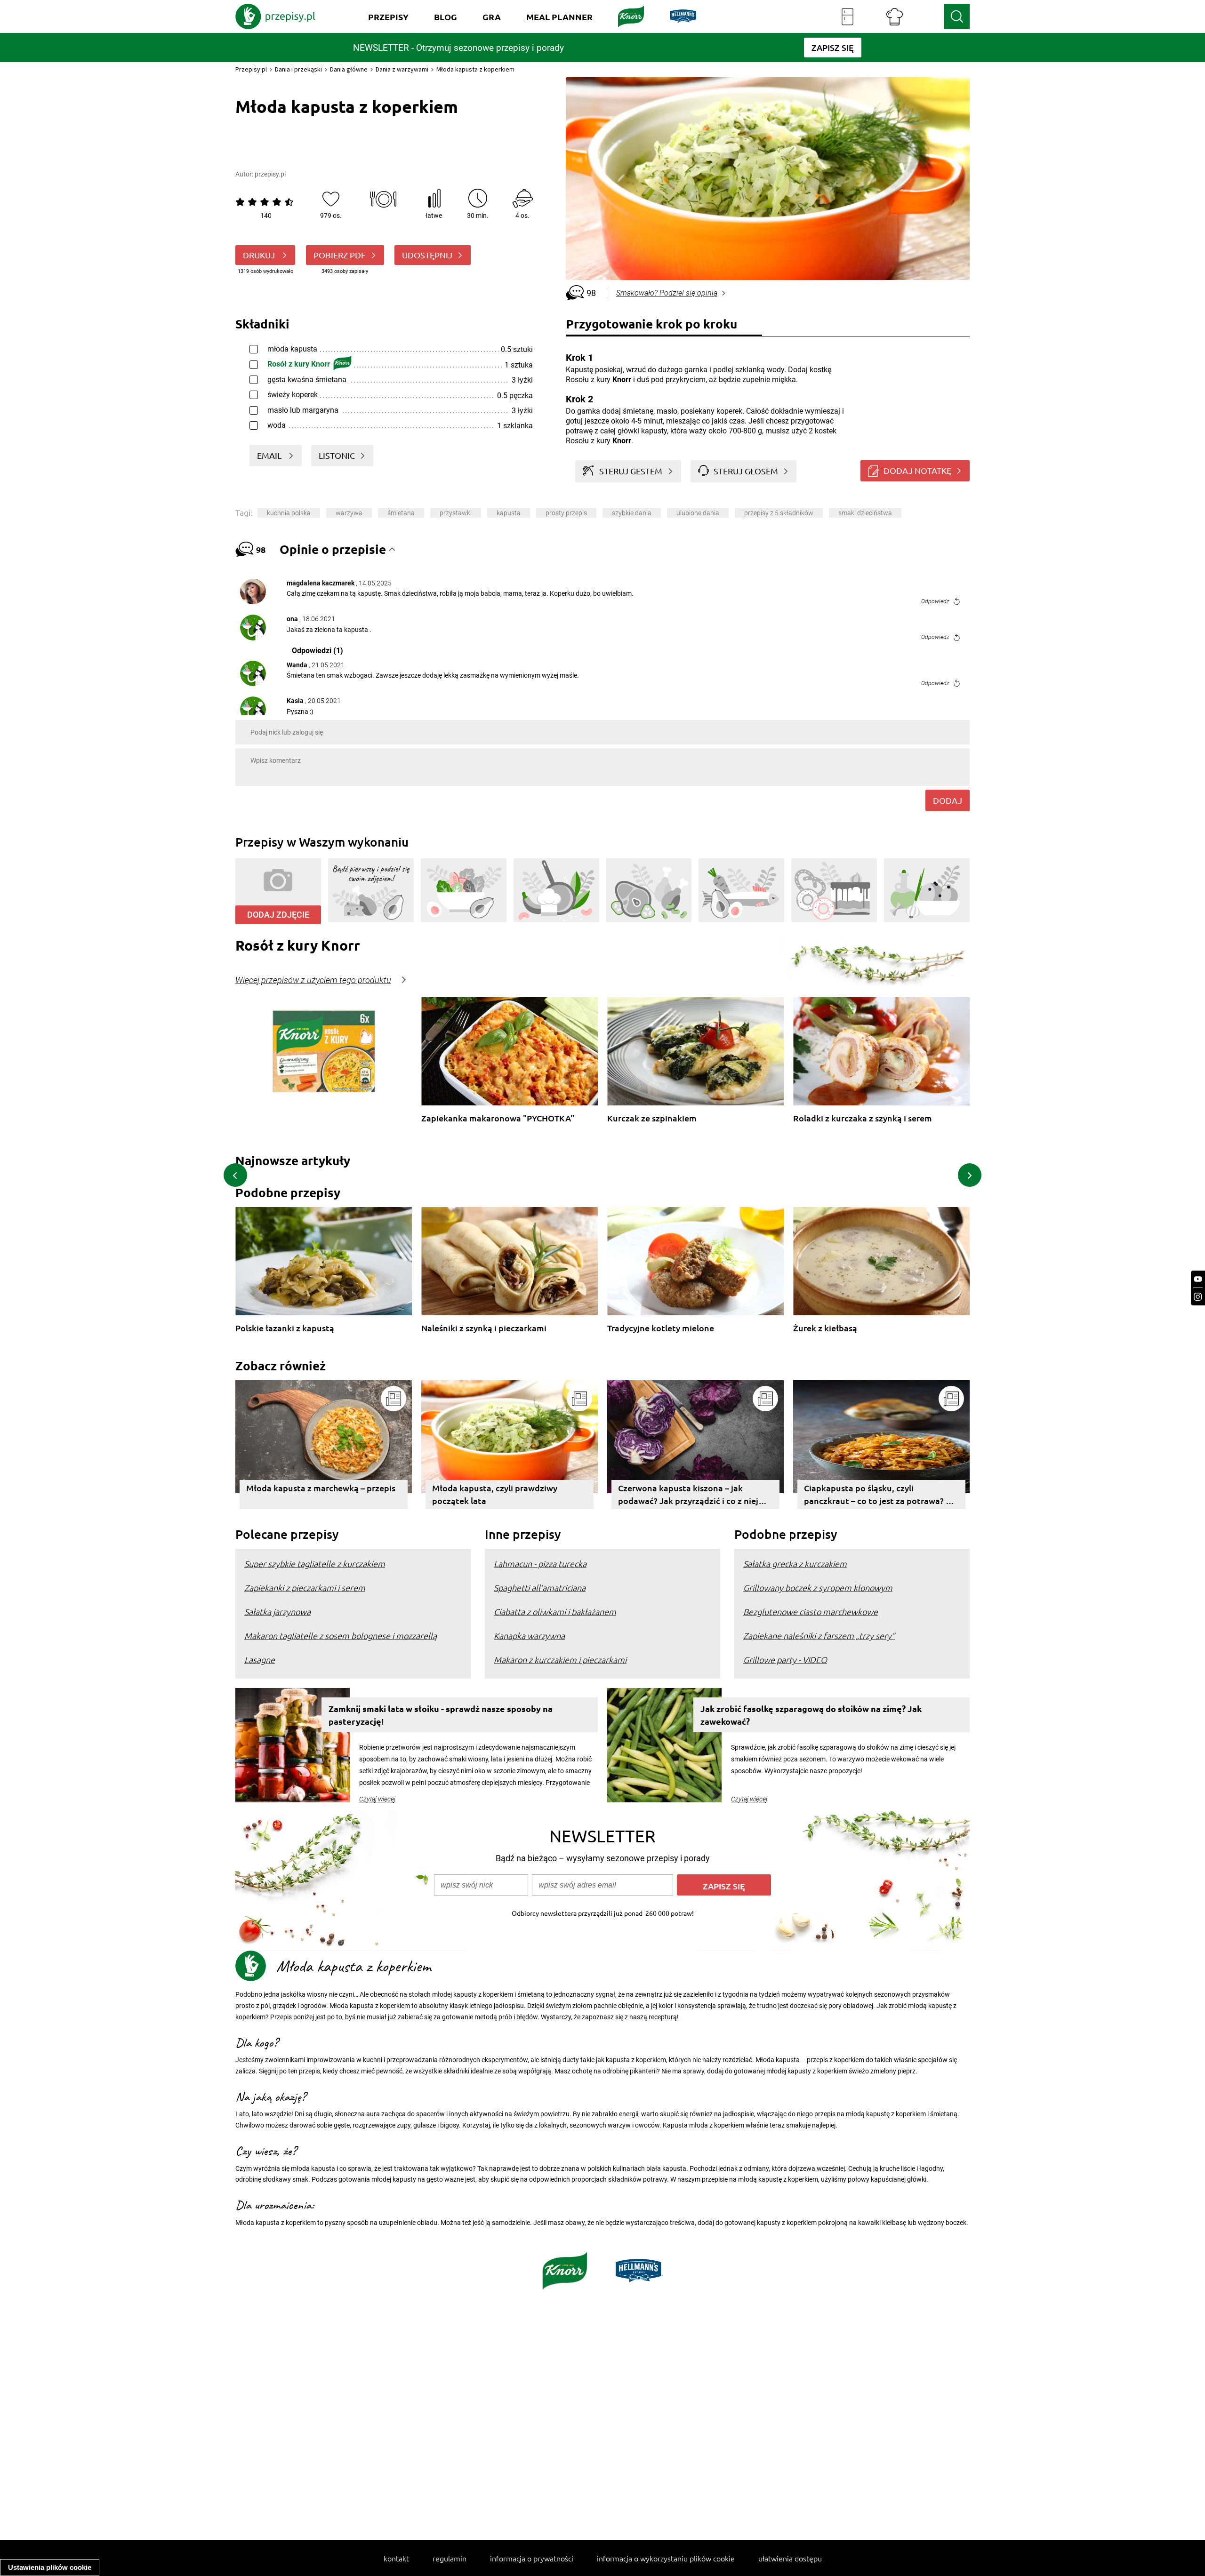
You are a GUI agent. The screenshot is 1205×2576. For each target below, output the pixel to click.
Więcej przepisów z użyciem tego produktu (313, 980)
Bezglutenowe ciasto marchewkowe (811, 1612)
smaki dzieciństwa (865, 513)
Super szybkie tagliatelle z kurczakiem (315, 1564)
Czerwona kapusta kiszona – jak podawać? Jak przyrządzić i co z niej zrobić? (688, 1496)
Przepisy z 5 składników (779, 513)
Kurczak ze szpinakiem (652, 1118)
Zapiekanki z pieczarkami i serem (305, 1588)
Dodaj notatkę (917, 470)
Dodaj (948, 800)
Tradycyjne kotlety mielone (661, 1328)
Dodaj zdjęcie (278, 915)
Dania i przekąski (298, 69)
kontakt (396, 2558)
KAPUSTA (509, 513)
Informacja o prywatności (532, 2558)
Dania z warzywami (402, 69)
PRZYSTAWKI (456, 513)
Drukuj (260, 255)
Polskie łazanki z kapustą (285, 1328)
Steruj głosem (746, 471)
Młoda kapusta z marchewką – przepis (321, 1488)
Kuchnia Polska (289, 513)
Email (270, 455)
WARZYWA (349, 513)
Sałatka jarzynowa (277, 1612)
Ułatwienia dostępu (790, 2558)
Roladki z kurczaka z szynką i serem (863, 1118)
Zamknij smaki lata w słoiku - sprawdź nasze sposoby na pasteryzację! (441, 1715)
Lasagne (260, 1660)
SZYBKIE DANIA (632, 513)
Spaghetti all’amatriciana (540, 1588)
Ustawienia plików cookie (50, 2567)
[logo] (275, 16)
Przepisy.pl (251, 69)
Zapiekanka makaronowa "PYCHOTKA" (498, 1118)
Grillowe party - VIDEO (785, 1660)
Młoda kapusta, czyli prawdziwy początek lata (495, 1494)
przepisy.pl (270, 174)
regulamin (450, 2558)
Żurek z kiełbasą (825, 1328)
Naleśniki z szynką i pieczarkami (484, 1328)
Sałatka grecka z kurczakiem (795, 1564)
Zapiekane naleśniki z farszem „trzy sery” (819, 1636)
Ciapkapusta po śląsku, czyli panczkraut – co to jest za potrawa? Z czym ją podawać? (877, 1496)
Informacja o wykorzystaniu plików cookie (666, 2558)
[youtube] (1198, 1279)
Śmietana (401, 513)
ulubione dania (698, 513)
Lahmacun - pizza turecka (540, 1564)
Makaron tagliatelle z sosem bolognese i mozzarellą (341, 1636)
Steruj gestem (631, 471)
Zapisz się (724, 1886)
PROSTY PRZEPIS (566, 513)
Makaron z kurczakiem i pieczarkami (560, 1660)
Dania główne (349, 69)
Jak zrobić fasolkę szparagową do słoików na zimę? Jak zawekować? (811, 1715)
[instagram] (1198, 1297)
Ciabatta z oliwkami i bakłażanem (555, 1612)
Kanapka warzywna (529, 1636)
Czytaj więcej (377, 1799)
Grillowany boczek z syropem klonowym (818, 1588)
